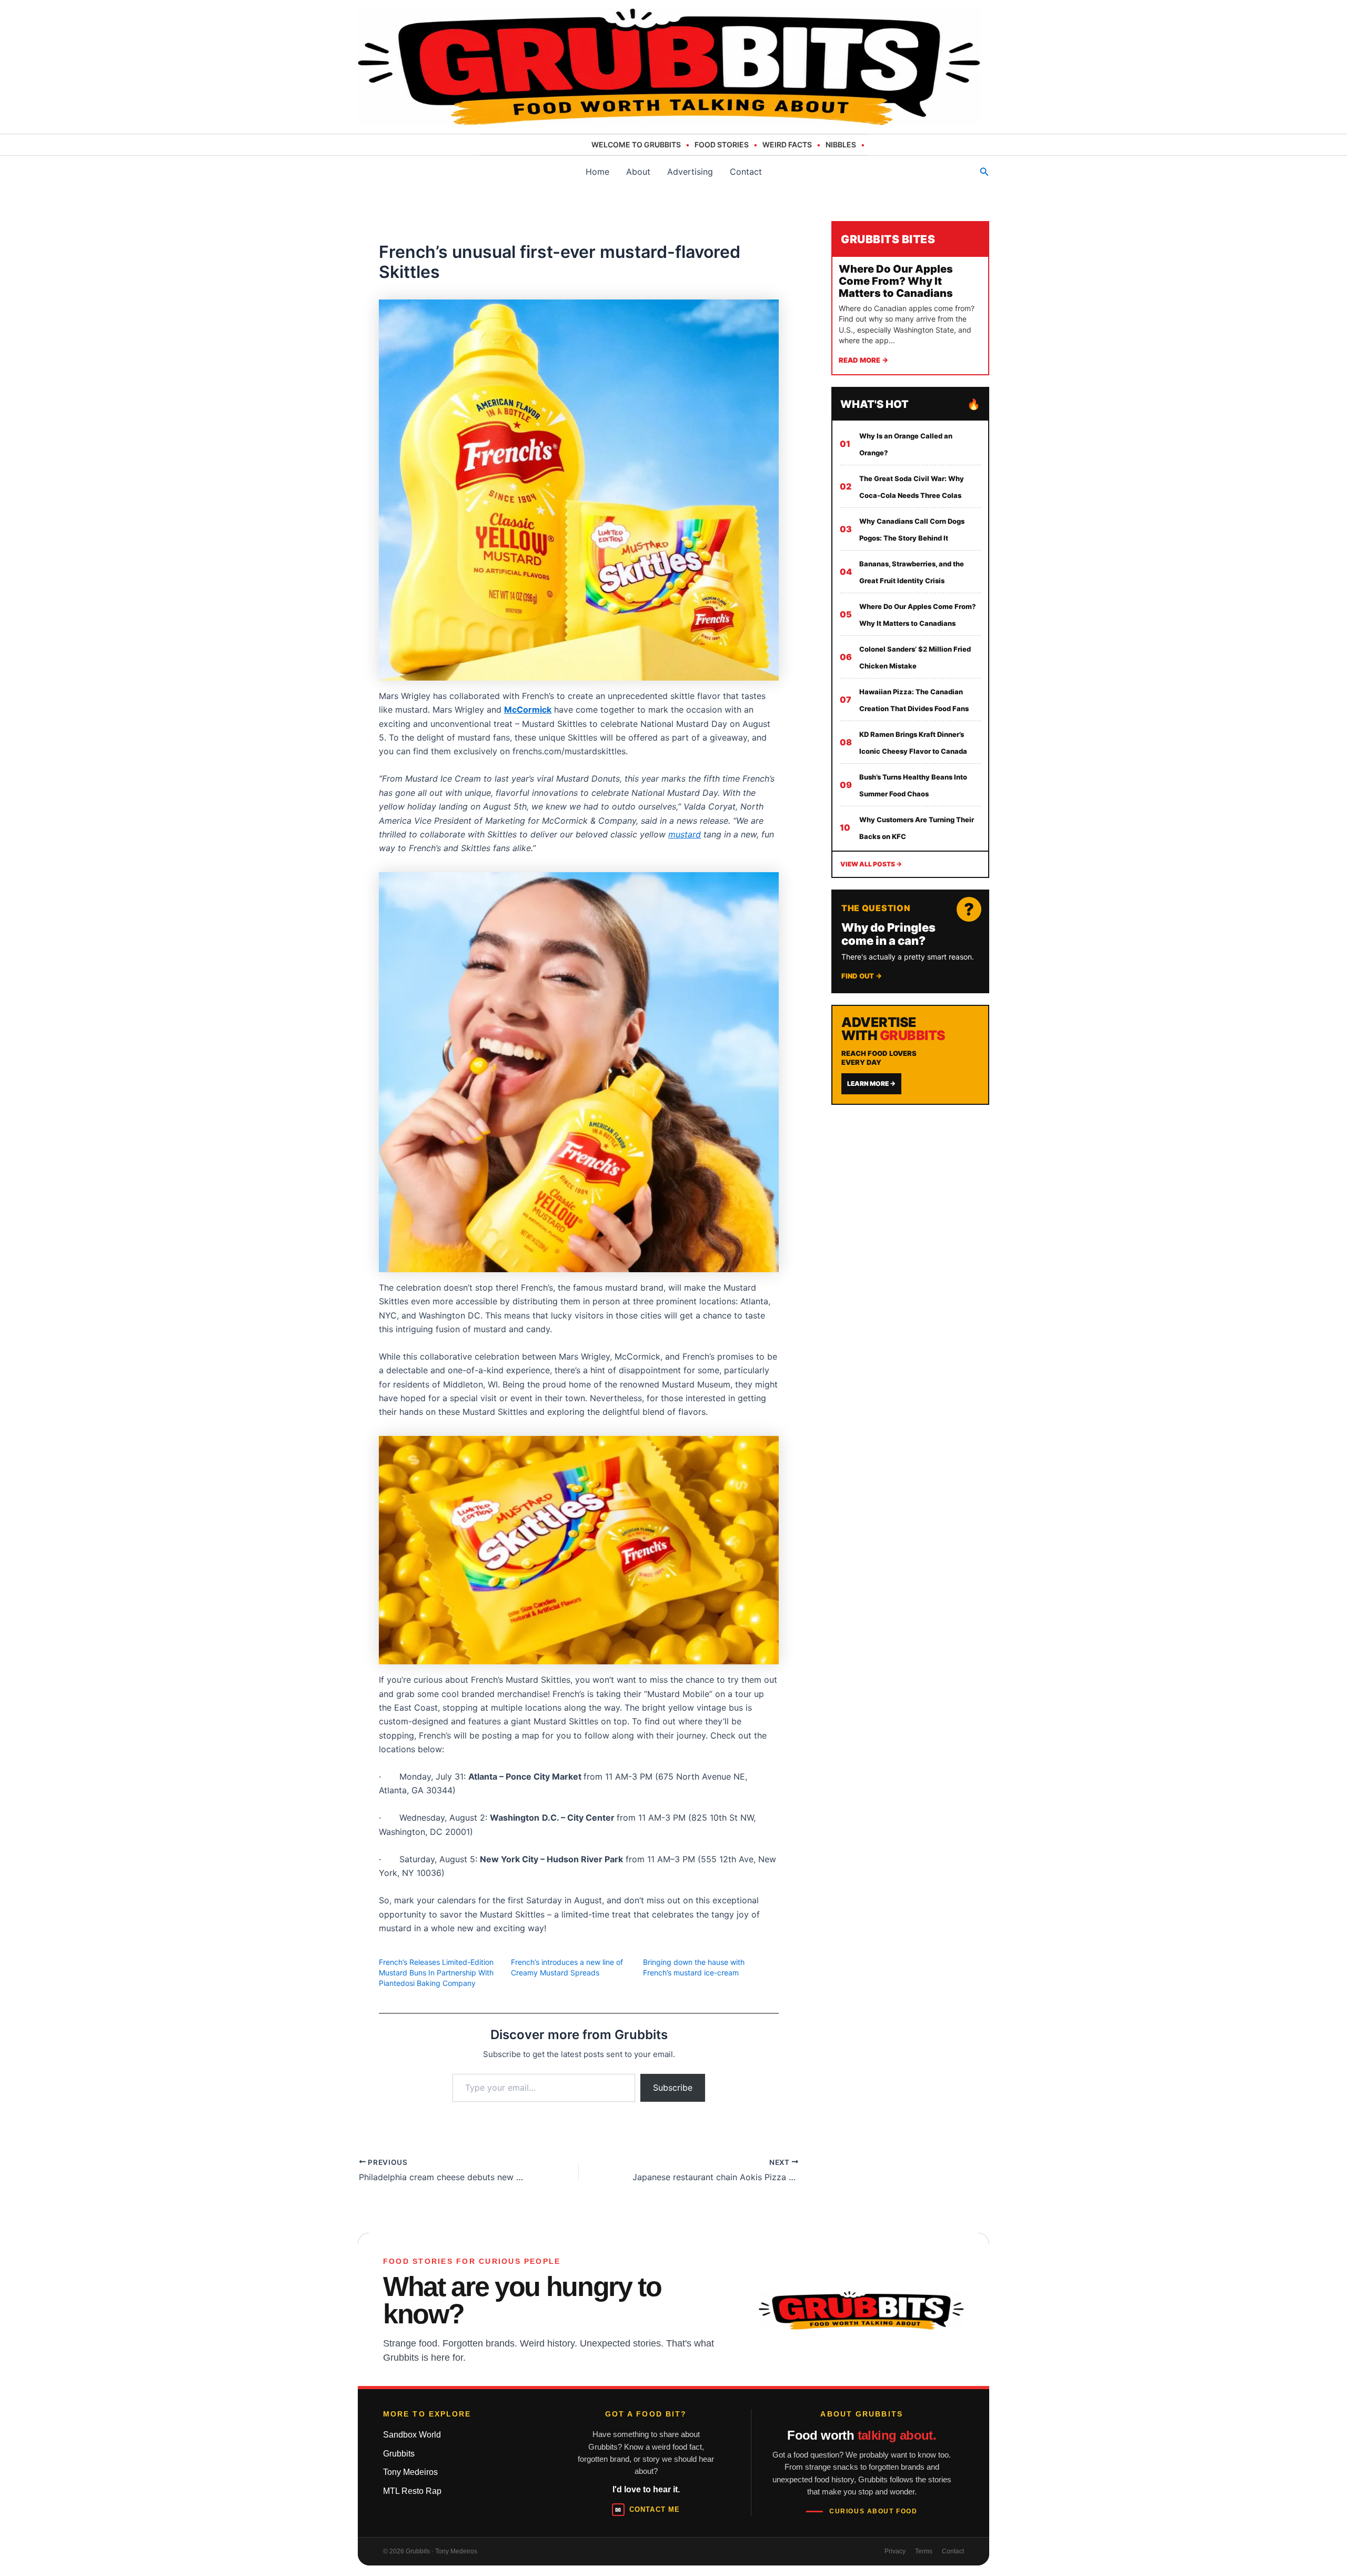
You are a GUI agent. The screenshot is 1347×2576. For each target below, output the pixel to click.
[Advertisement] (910, 1184)
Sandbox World (412, 2435)
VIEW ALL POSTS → (871, 864)
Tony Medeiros (410, 2472)
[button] (984, 172)
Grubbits (399, 2454)
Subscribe (673, 2088)
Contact (746, 172)
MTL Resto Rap (412, 2491)
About (638, 172)
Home (597, 172)
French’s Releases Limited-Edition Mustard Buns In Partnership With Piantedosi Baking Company (436, 1973)
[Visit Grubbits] (861, 2310)
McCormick (528, 710)
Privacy (895, 2551)
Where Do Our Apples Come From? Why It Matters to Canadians (896, 281)
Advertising (690, 172)
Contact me (647, 2510)
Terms (924, 2551)
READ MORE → (863, 360)
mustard (685, 834)
